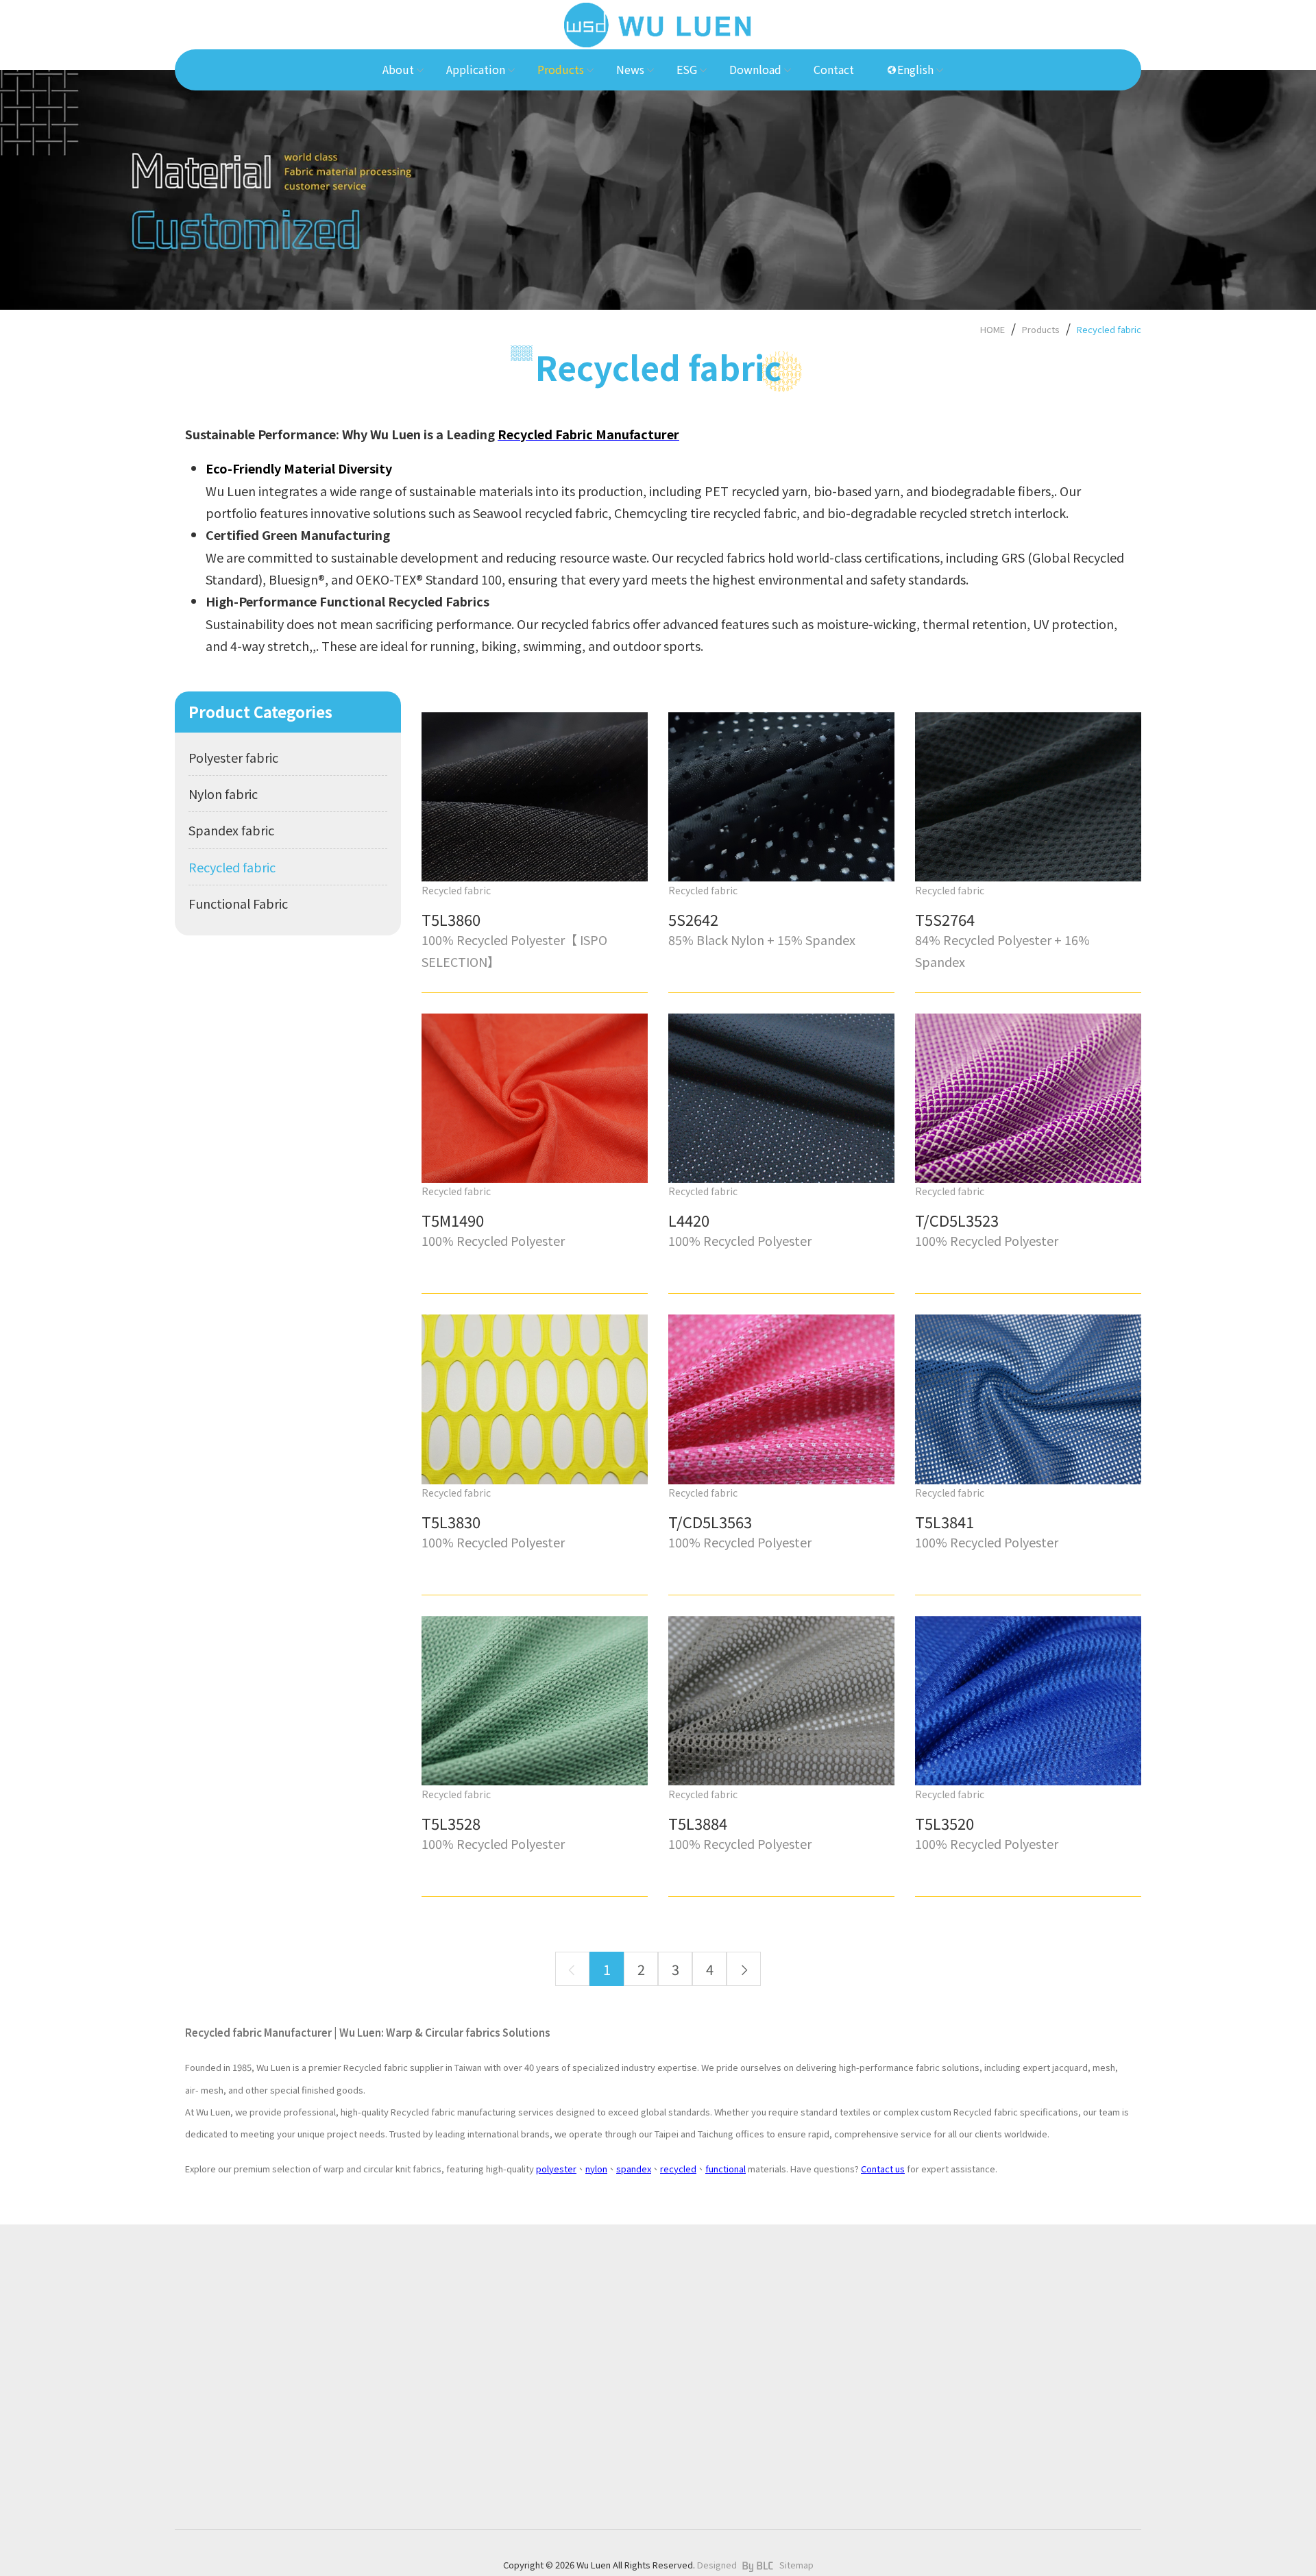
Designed (717, 2565)
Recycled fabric (1109, 329)
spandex (634, 2169)
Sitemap (796, 2565)
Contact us (883, 2169)
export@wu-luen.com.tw (247, 2466)
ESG (514, 2445)
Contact (523, 2508)
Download (529, 2477)
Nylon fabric (223, 794)
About (519, 2318)
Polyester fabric (233, 757)
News (517, 2414)
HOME (992, 329)
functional (726, 2169)
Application (532, 2350)
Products (1041, 329)
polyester (556, 2169)
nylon (596, 2169)
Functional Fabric (238, 903)
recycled (678, 2169)
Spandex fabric (231, 830)
